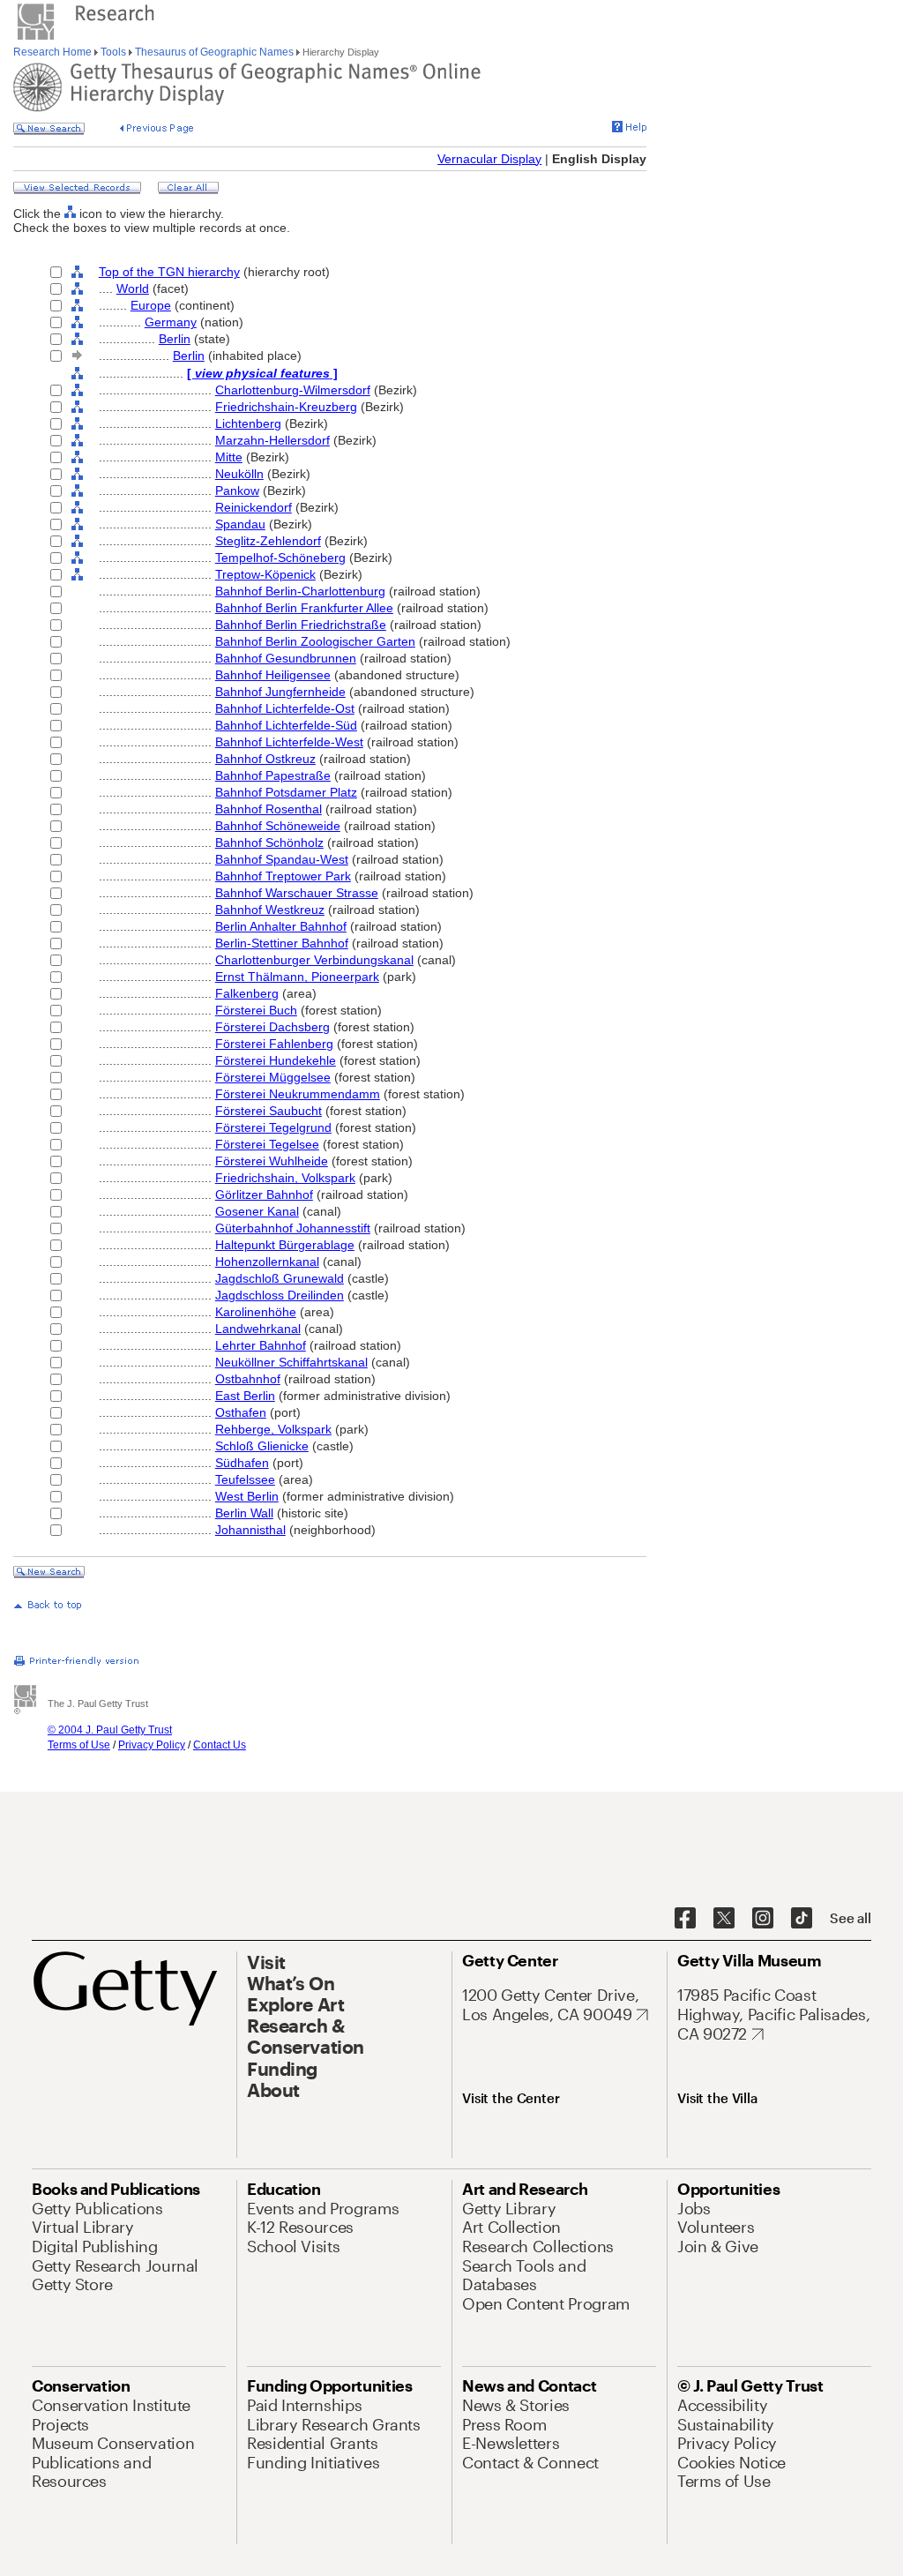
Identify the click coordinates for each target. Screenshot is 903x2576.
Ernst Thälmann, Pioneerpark (297, 977)
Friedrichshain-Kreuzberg (286, 407)
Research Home (54, 52)
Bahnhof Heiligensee (273, 675)
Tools (113, 52)
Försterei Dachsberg (272, 1027)
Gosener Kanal (257, 1211)
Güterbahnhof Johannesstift (293, 1228)
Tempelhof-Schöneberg (280, 558)
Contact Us (220, 1745)
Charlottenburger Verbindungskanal (314, 960)
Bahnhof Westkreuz (270, 910)
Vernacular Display (489, 159)
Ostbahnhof (248, 1379)
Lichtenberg (248, 423)
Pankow (237, 490)
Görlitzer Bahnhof (264, 1194)
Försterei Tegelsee (267, 1144)
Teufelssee (245, 1479)
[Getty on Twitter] (724, 1919)
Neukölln (239, 474)
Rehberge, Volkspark (273, 1429)
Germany (171, 322)
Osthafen (241, 1412)
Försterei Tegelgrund (273, 1127)
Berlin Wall (244, 1513)
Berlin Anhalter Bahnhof (281, 926)
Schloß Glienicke (262, 1446)
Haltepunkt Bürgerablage (285, 1245)
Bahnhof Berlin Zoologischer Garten (315, 641)
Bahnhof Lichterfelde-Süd (286, 725)
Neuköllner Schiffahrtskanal (291, 1362)
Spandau (240, 524)
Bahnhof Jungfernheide (280, 692)
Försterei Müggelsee (273, 1077)
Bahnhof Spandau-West (282, 859)
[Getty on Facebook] (685, 1919)
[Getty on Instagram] (763, 1919)
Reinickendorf (254, 507)
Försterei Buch (256, 1010)
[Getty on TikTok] (802, 1919)
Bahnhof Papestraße (273, 775)
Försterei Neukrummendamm (298, 1094)
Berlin (175, 339)
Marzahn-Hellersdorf (272, 440)
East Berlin (245, 1396)
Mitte (229, 457)
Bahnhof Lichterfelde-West (289, 742)
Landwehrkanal (258, 1329)
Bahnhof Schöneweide (278, 826)
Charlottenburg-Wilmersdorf (293, 390)
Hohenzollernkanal (267, 1262)
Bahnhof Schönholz (269, 842)
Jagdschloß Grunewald (280, 1278)
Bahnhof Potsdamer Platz (286, 792)
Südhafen (242, 1463)
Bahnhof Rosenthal (269, 809)
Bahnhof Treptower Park (283, 876)
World (133, 288)
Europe (151, 305)
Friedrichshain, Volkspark (285, 1178)
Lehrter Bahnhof (261, 1345)
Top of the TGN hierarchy (169, 272)
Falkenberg (247, 993)
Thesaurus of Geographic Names (214, 52)
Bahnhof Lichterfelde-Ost (285, 708)
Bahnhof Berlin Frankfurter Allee (304, 608)
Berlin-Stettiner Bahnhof (282, 943)
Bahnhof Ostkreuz (265, 759)
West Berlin (247, 1496)
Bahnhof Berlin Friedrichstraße (301, 625)
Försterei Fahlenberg (274, 1044)
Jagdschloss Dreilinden (280, 1295)
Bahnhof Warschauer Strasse (297, 893)
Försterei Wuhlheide (272, 1161)
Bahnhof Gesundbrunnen (286, 658)
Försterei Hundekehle (276, 1060)
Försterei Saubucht (269, 1111)
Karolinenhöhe (256, 1312)
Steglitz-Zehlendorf (268, 541)
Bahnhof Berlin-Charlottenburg (300, 591)
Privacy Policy (152, 1745)
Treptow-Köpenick (265, 574)
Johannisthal (250, 1530)
